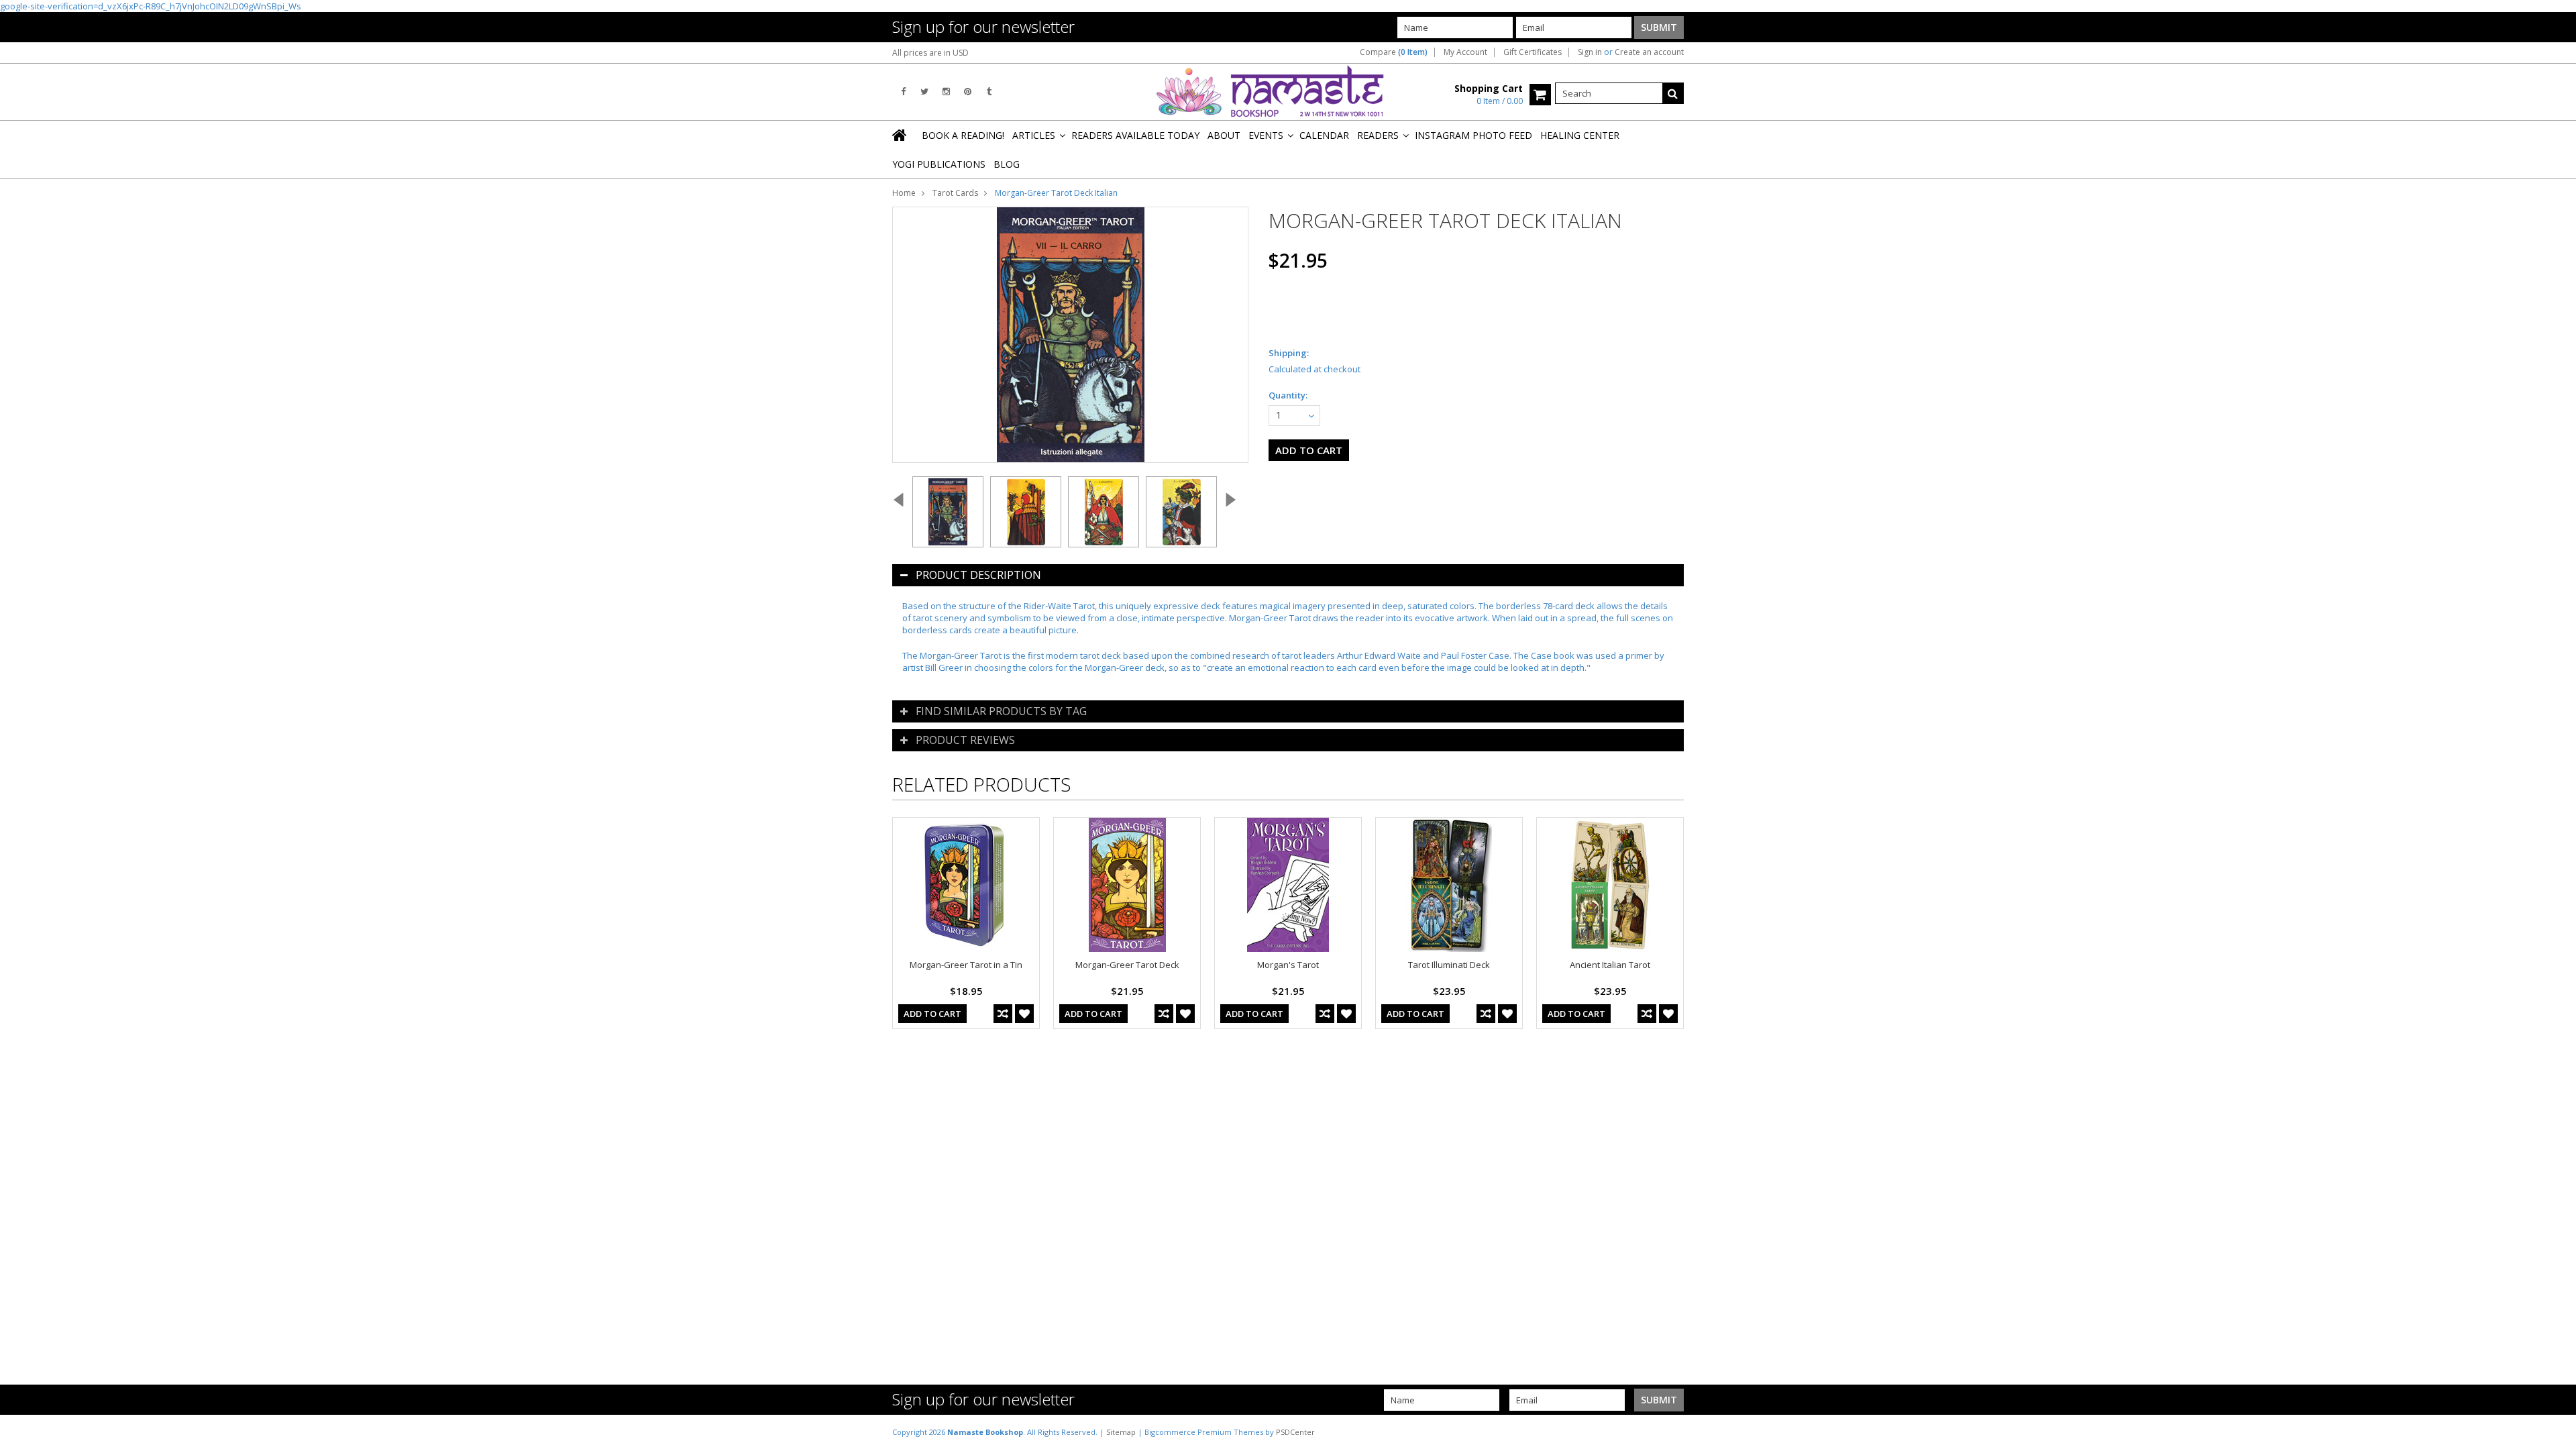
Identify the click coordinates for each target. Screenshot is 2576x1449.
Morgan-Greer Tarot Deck (1127, 965)
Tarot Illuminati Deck (1449, 965)
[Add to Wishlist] (1024, 1014)
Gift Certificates (1533, 52)
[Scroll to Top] (2556, 1432)
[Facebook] (903, 92)
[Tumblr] (989, 92)
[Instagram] (946, 92)
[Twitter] (924, 92)
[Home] (900, 135)
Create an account (1649, 52)
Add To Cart (932, 1014)
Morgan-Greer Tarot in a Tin (966, 965)
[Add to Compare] (1003, 1014)
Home (904, 193)
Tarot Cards (955, 193)
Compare (1394, 52)
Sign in (1590, 52)
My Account (1465, 52)
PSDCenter (1295, 1432)
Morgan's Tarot (1288, 965)
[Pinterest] (968, 92)
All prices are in (930, 53)
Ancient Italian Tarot (1610, 965)
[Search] (1673, 93)
